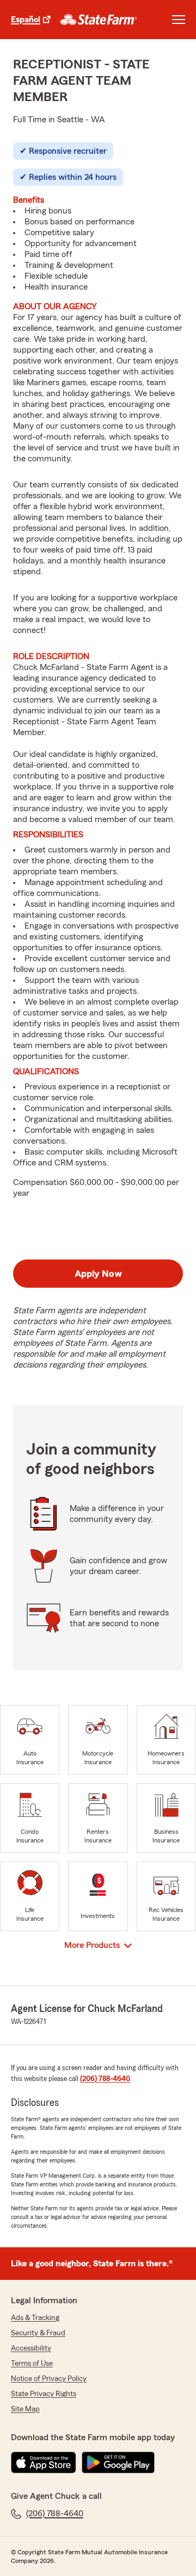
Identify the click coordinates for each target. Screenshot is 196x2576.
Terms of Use (32, 2364)
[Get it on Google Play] (118, 2462)
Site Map (25, 2409)
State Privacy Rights (44, 2394)
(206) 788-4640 (105, 2079)
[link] (99, 20)
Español (26, 20)
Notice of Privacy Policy (49, 2379)
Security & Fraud (38, 2333)
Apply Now (98, 1274)
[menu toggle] (179, 20)
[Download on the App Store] (44, 2462)
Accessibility (31, 2348)
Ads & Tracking (35, 2318)
